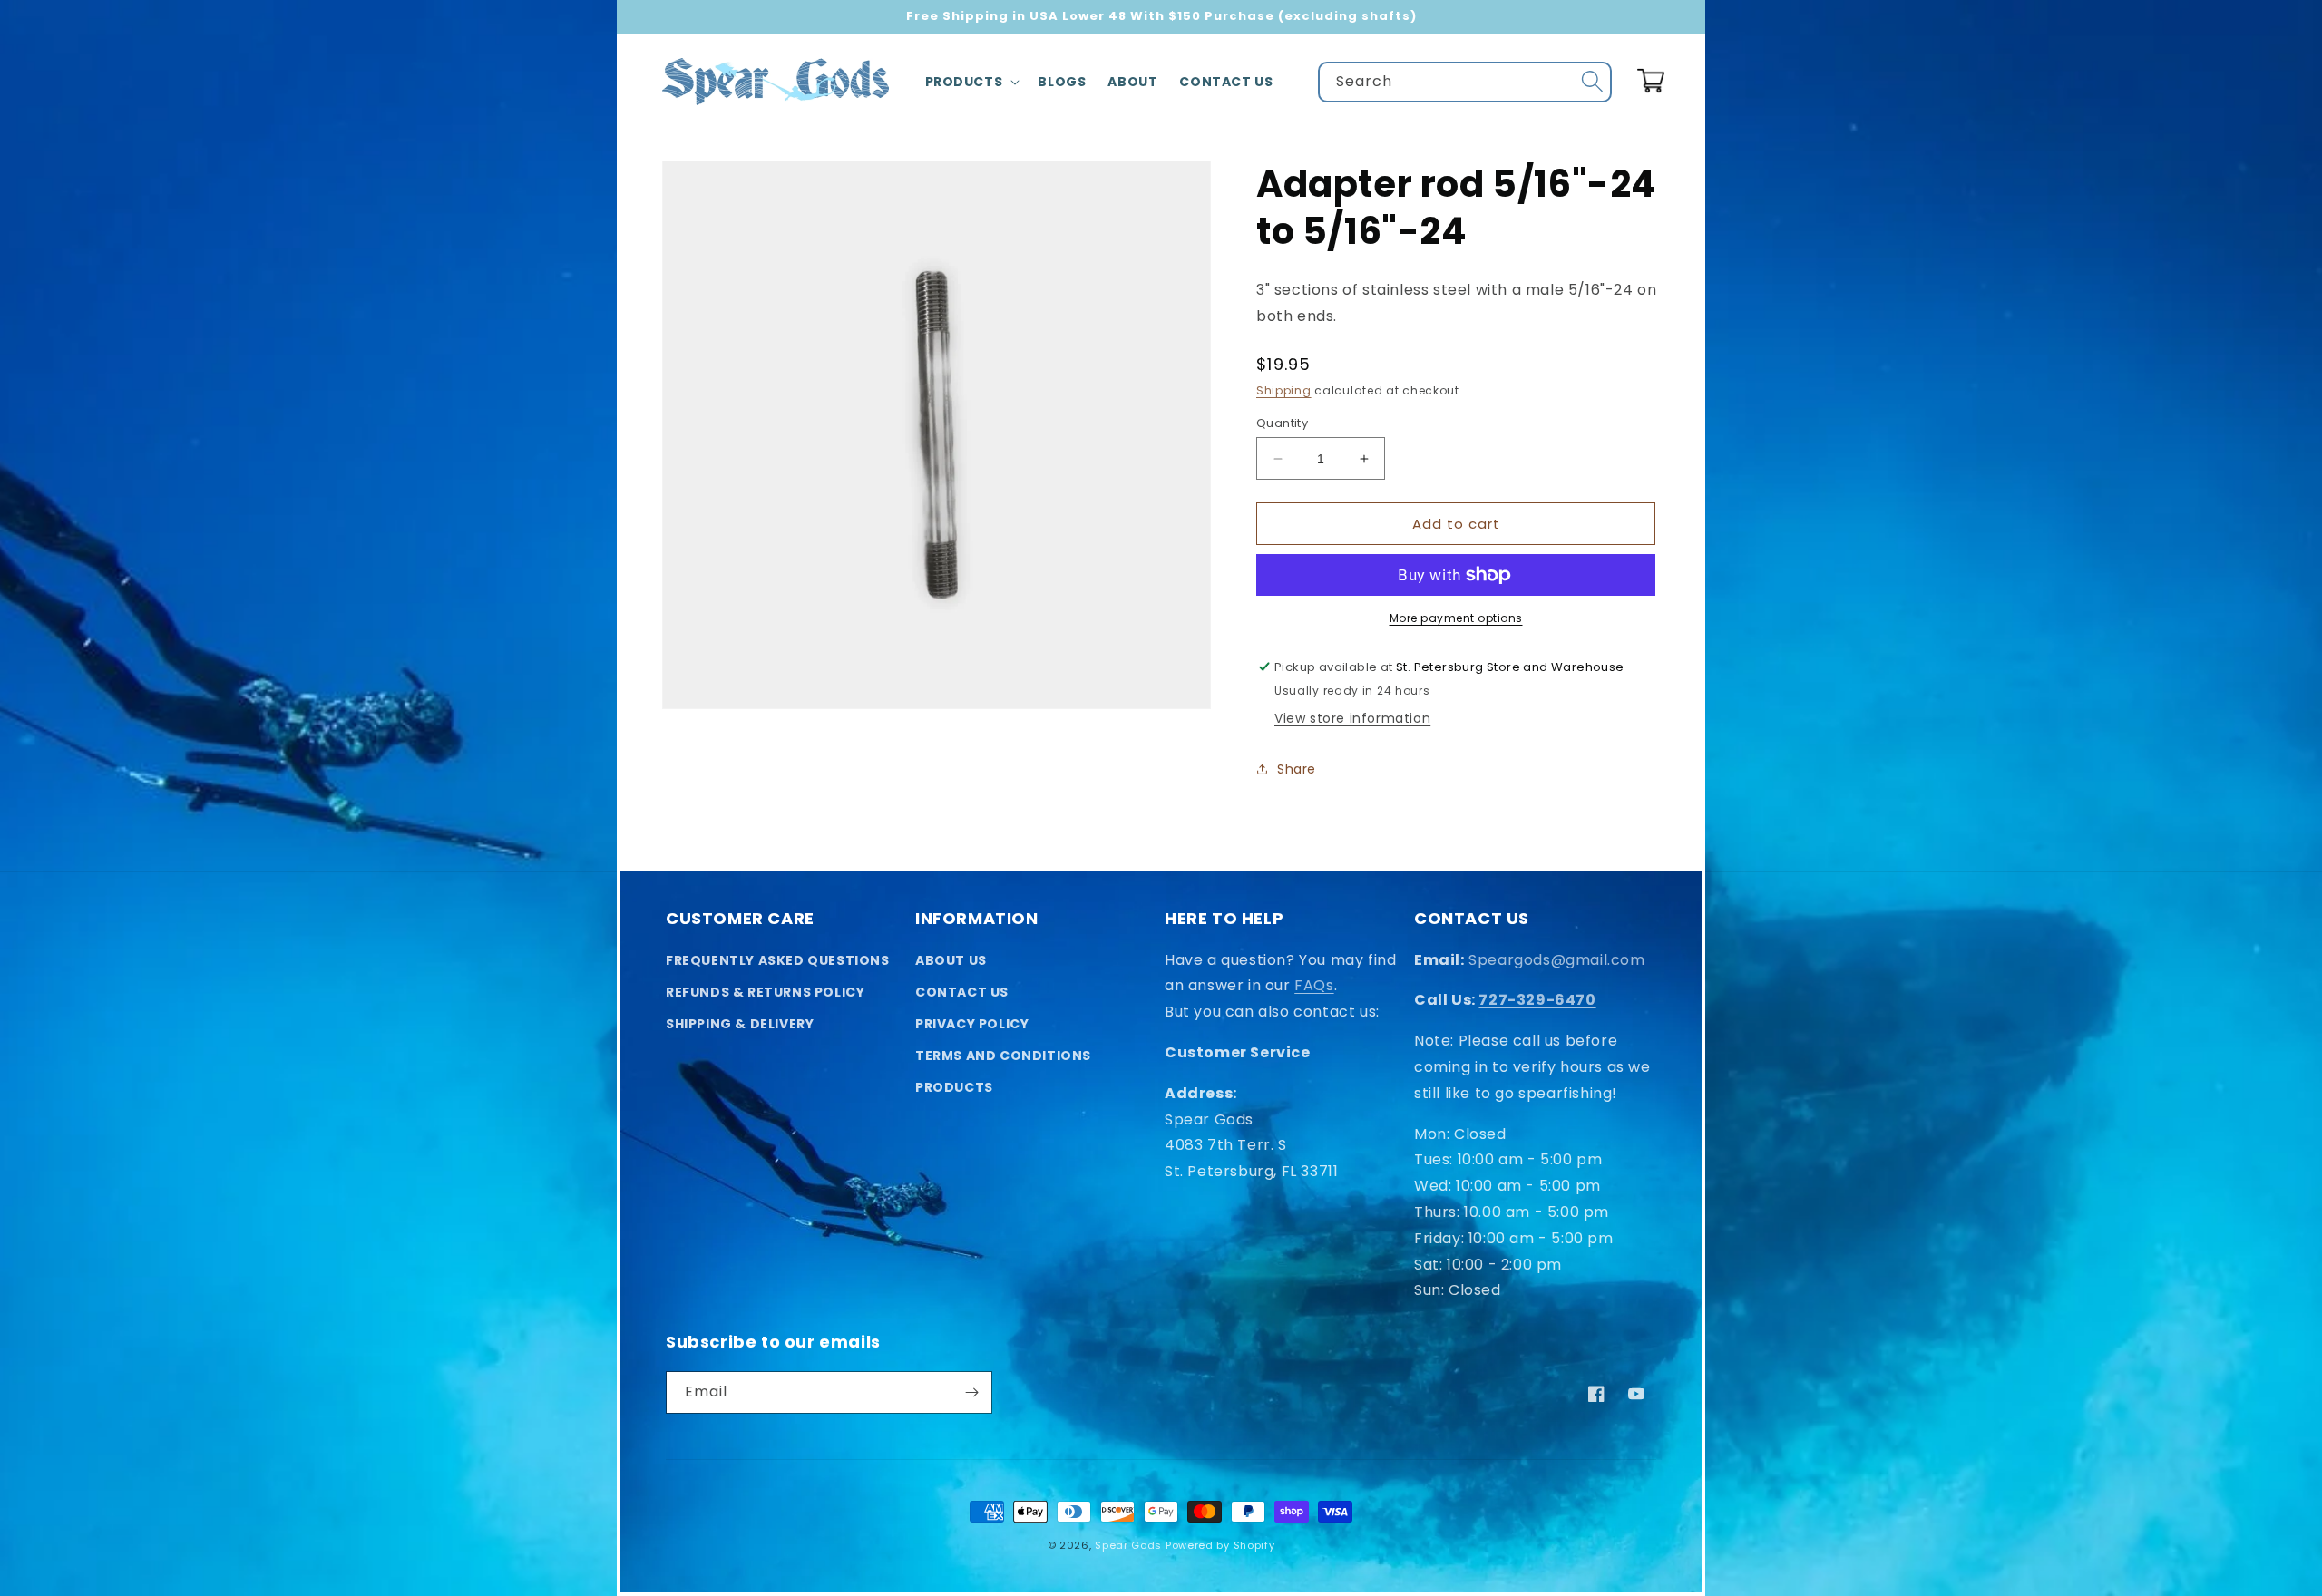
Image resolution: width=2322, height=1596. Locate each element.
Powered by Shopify (1220, 1545)
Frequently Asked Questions (778, 960)
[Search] (1592, 82)
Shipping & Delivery (740, 1024)
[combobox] (1465, 82)
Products (954, 1087)
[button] (971, 82)
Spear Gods (1128, 1545)
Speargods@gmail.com (1556, 960)
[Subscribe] (971, 1392)
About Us (951, 960)
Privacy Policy (972, 1024)
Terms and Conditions (1003, 1056)
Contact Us (962, 992)
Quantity (1282, 423)
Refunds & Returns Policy (765, 992)
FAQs (1314, 985)
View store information (1352, 718)
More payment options (1456, 618)
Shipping (1284, 390)
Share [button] (1297, 769)
